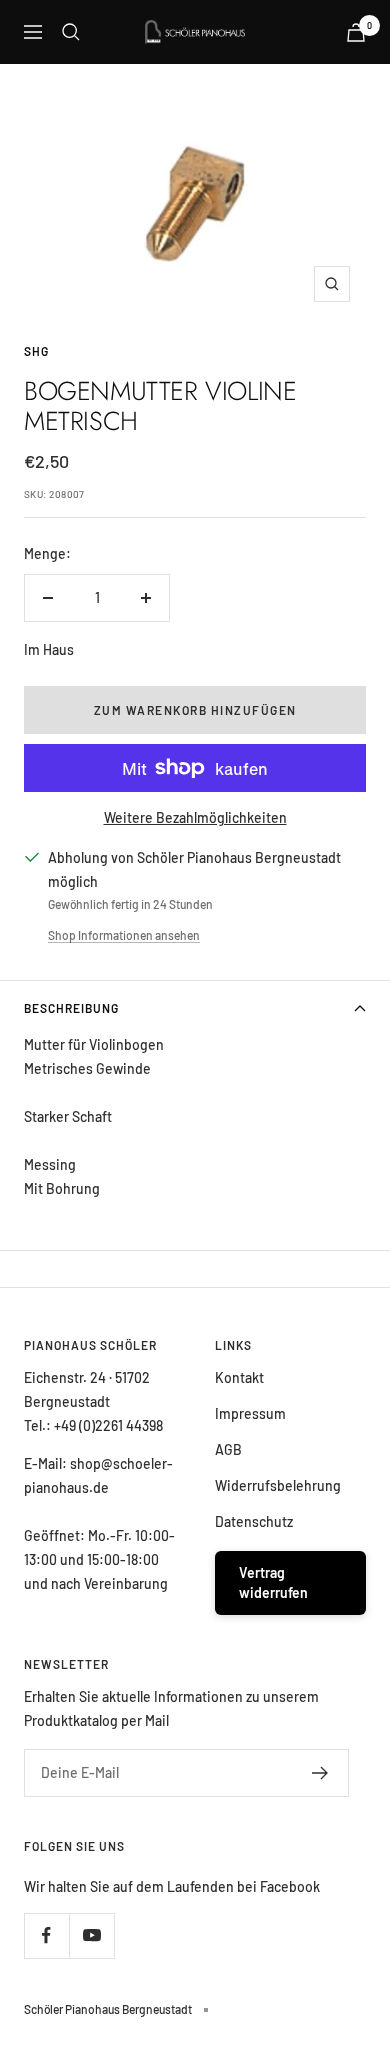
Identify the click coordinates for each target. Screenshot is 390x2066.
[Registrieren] (320, 1773)
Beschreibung (71, 1008)
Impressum (250, 1413)
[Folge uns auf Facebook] (46, 1935)
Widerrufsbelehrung (278, 1485)
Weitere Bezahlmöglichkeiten (195, 817)
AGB (228, 1449)
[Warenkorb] (356, 32)
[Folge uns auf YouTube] (91, 1935)
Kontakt (239, 1377)
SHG (36, 351)
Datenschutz (254, 1521)
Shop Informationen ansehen (124, 935)
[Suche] (71, 32)
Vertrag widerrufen (273, 1582)
